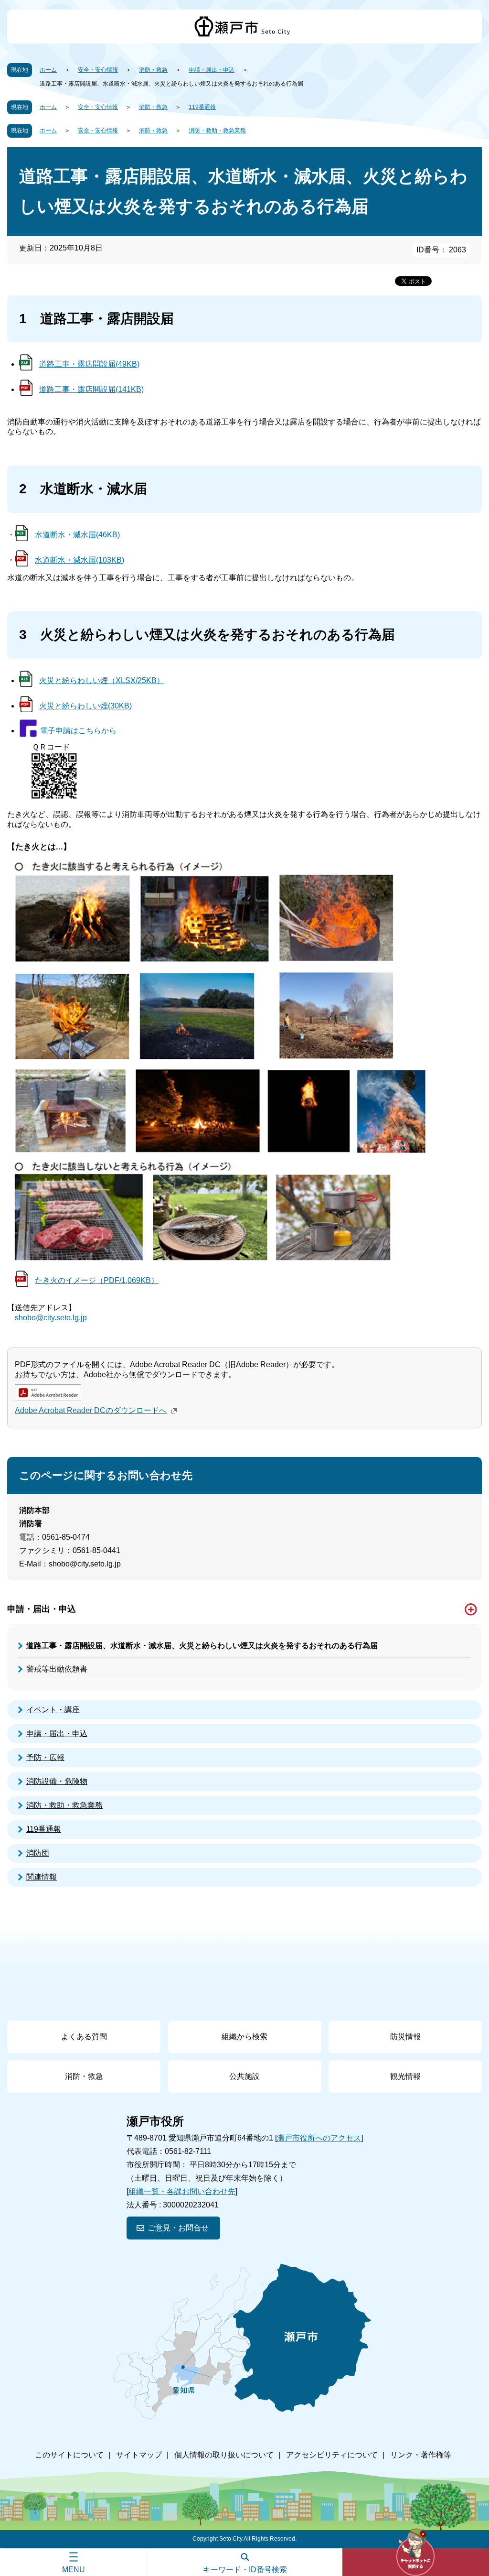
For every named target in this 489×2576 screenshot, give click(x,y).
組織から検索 (244, 2037)
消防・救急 (153, 70)
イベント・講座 (53, 1710)
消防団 (38, 1853)
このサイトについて (69, 2455)
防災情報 (405, 2037)
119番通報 (202, 107)
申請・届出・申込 (212, 70)
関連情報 (42, 1877)
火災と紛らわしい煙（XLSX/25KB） (102, 680)
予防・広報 (45, 1757)
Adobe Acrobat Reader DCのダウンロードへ (91, 1410)
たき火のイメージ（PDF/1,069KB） (97, 1280)
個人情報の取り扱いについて (224, 2455)
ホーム (48, 70)
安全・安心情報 (98, 70)
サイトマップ (139, 2455)
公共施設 (244, 2076)
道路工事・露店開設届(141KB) (91, 389)
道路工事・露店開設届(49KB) (89, 364)
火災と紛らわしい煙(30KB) (85, 706)
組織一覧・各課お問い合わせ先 (182, 2191)
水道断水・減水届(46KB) (77, 535)
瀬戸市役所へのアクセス (319, 2138)
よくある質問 (84, 2037)
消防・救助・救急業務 (217, 130)
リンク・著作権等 (421, 2455)
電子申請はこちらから (77, 731)
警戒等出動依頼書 (57, 1669)
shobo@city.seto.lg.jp (51, 1318)
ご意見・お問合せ (178, 2228)
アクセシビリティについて (332, 2455)
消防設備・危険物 (57, 1781)
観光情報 (405, 2076)
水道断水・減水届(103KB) (80, 560)
